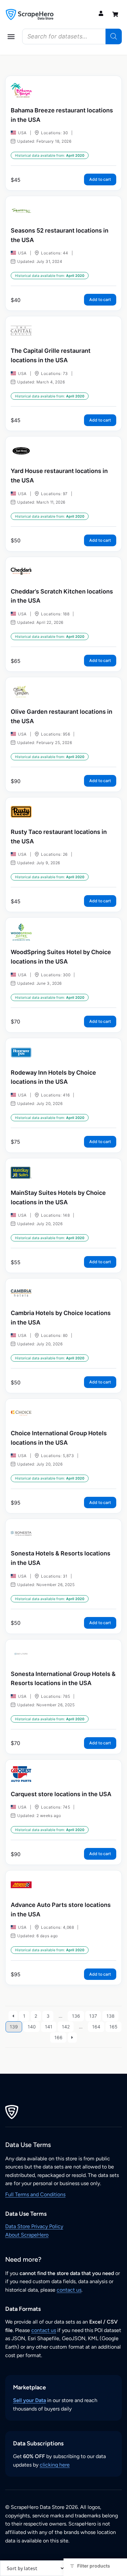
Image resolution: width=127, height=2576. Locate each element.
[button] (11, 36)
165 (113, 2027)
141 (49, 2027)
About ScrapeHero (27, 2235)
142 (66, 2027)
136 (76, 2016)
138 (111, 2016)
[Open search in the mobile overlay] (72, 36)
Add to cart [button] (100, 179)
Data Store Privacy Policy (34, 2226)
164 (96, 2027)
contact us (69, 2290)
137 (93, 2016)
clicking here (55, 2465)
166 (58, 2037)
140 (32, 2027)
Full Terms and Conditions (35, 2194)
